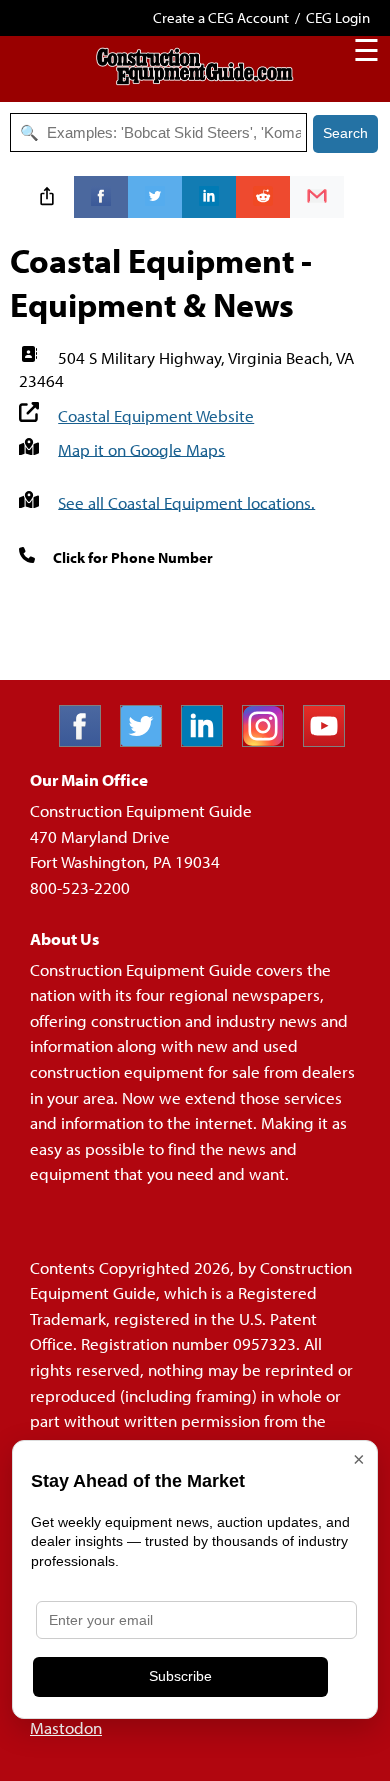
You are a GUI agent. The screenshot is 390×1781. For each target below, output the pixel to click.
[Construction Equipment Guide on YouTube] (331, 740)
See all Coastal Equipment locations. (186, 501)
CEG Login (338, 17)
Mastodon (66, 1727)
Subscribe (180, 1676)
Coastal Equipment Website (156, 415)
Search (345, 133)
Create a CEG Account (221, 17)
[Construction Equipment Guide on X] (148, 740)
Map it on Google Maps (141, 448)
